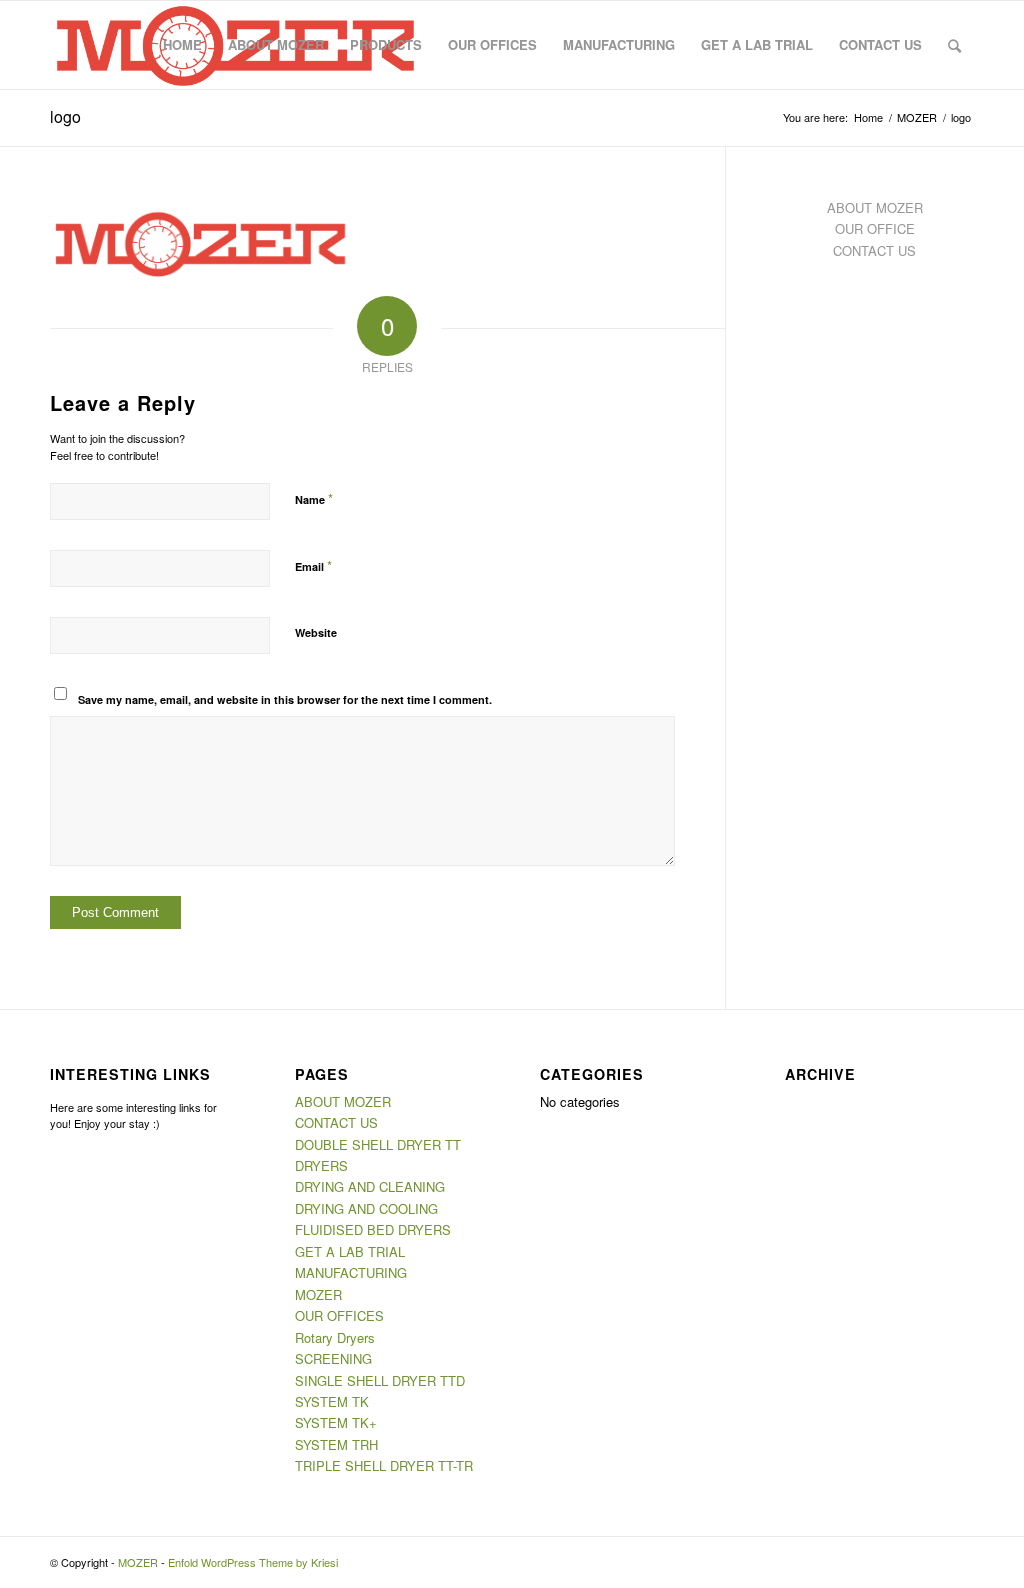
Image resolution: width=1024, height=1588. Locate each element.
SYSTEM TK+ (336, 1422)
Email (313, 565)
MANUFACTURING (351, 1272)
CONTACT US (874, 250)
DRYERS (321, 1165)
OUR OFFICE (875, 228)
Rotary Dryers (335, 1337)
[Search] (954, 45)
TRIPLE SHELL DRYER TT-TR (384, 1465)
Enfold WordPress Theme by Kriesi (253, 1562)
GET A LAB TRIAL (350, 1251)
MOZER (318, 1294)
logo (65, 116)
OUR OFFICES (339, 1315)
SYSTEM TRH (336, 1444)
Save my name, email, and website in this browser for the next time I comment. (285, 699)
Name (314, 498)
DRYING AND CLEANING (370, 1186)
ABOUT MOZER (875, 207)
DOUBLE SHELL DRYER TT (378, 1144)
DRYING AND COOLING (366, 1208)
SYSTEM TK (332, 1401)
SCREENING (333, 1358)
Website (316, 632)
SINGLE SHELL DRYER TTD (380, 1380)
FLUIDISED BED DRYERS (373, 1229)
